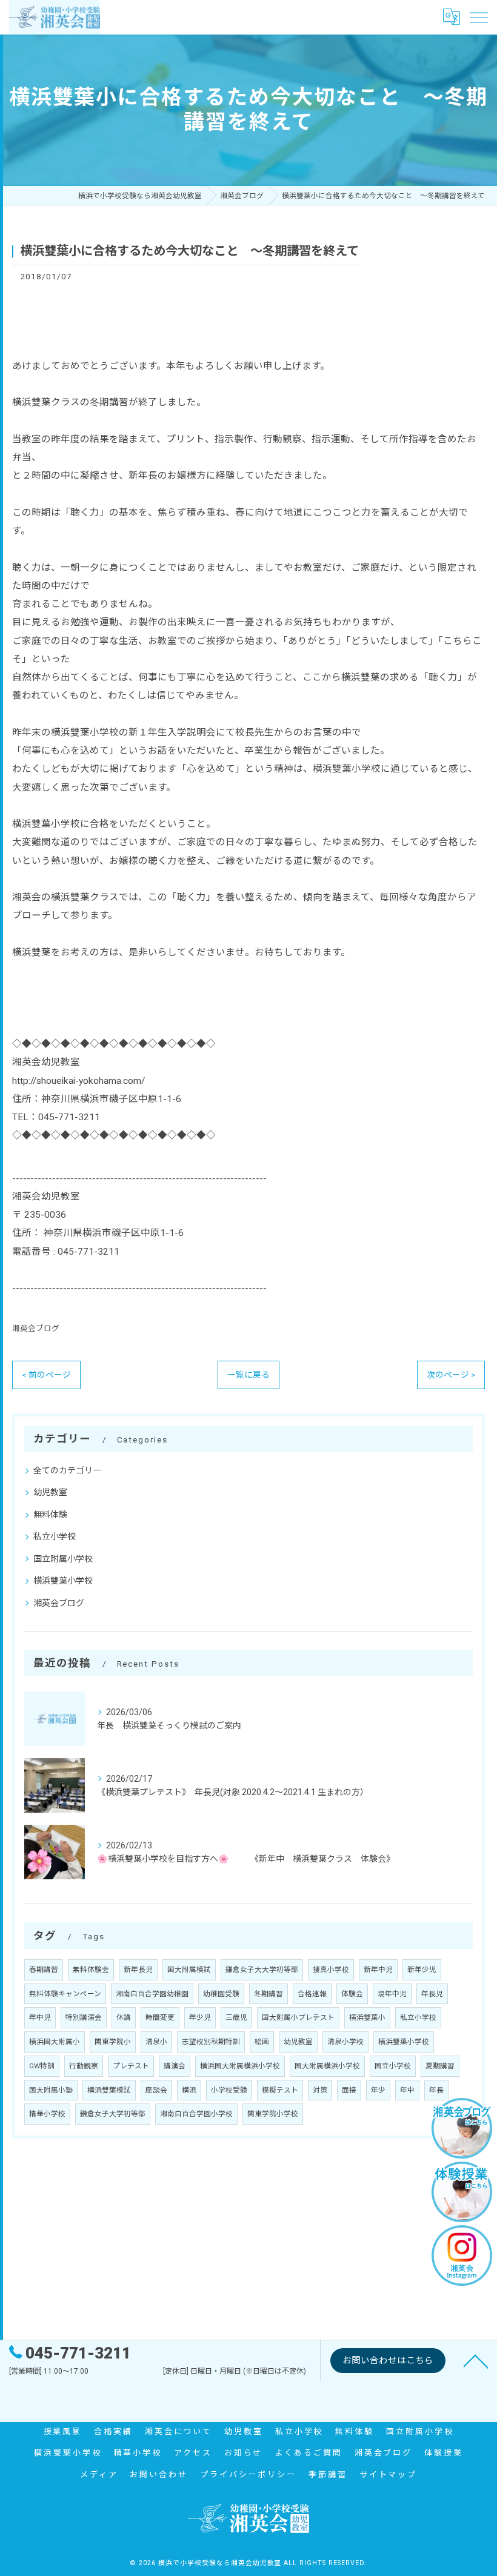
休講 (124, 2017)
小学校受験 (229, 2090)
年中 (407, 2090)
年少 (378, 2090)
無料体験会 (91, 1970)
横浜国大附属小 (55, 2042)
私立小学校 (55, 1536)
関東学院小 (113, 2042)
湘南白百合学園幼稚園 (152, 1994)
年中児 (40, 2017)
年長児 (432, 1994)
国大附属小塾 (51, 2090)
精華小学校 (47, 2114)
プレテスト (131, 2066)
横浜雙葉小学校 (63, 1581)
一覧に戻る (248, 1375)
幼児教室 (50, 1492)
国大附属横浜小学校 (327, 2066)
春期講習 (44, 1970)
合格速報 (312, 1994)
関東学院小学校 (273, 2114)
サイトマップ (388, 2475)
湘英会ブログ (36, 1328)
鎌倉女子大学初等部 (113, 2114)
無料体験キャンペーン (65, 1994)
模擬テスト (280, 2090)
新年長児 (138, 1970)
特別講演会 (84, 2017)
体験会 (352, 1994)
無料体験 (50, 1515)
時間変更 (160, 2017)
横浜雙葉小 (367, 2017)
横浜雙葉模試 (109, 2090)
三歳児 (236, 2017)
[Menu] (478, 17)
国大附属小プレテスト (298, 2017)
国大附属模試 (189, 1970)
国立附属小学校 (63, 1559)
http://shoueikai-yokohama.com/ (78, 1081)
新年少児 (422, 1970)
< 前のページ (46, 1375)
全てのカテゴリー (67, 1470)
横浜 (189, 2090)
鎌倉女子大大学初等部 (262, 1970)
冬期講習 (269, 1994)
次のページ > (451, 1375)
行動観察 (84, 2066)
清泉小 (156, 2042)
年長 (436, 2090)
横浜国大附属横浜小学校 (240, 2066)
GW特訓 (42, 2066)
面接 (349, 2090)
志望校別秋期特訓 (211, 2042)
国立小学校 (393, 2066)
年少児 (200, 2017)
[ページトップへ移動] (476, 2360)
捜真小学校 (331, 1970)
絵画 (262, 2042)
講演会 (175, 2066)
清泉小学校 (345, 2042)
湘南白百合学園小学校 (196, 2114)
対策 (320, 2090)
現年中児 (392, 1994)
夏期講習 (440, 2066)
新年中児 (378, 1970)
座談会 (156, 2090)
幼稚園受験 (221, 1994)
